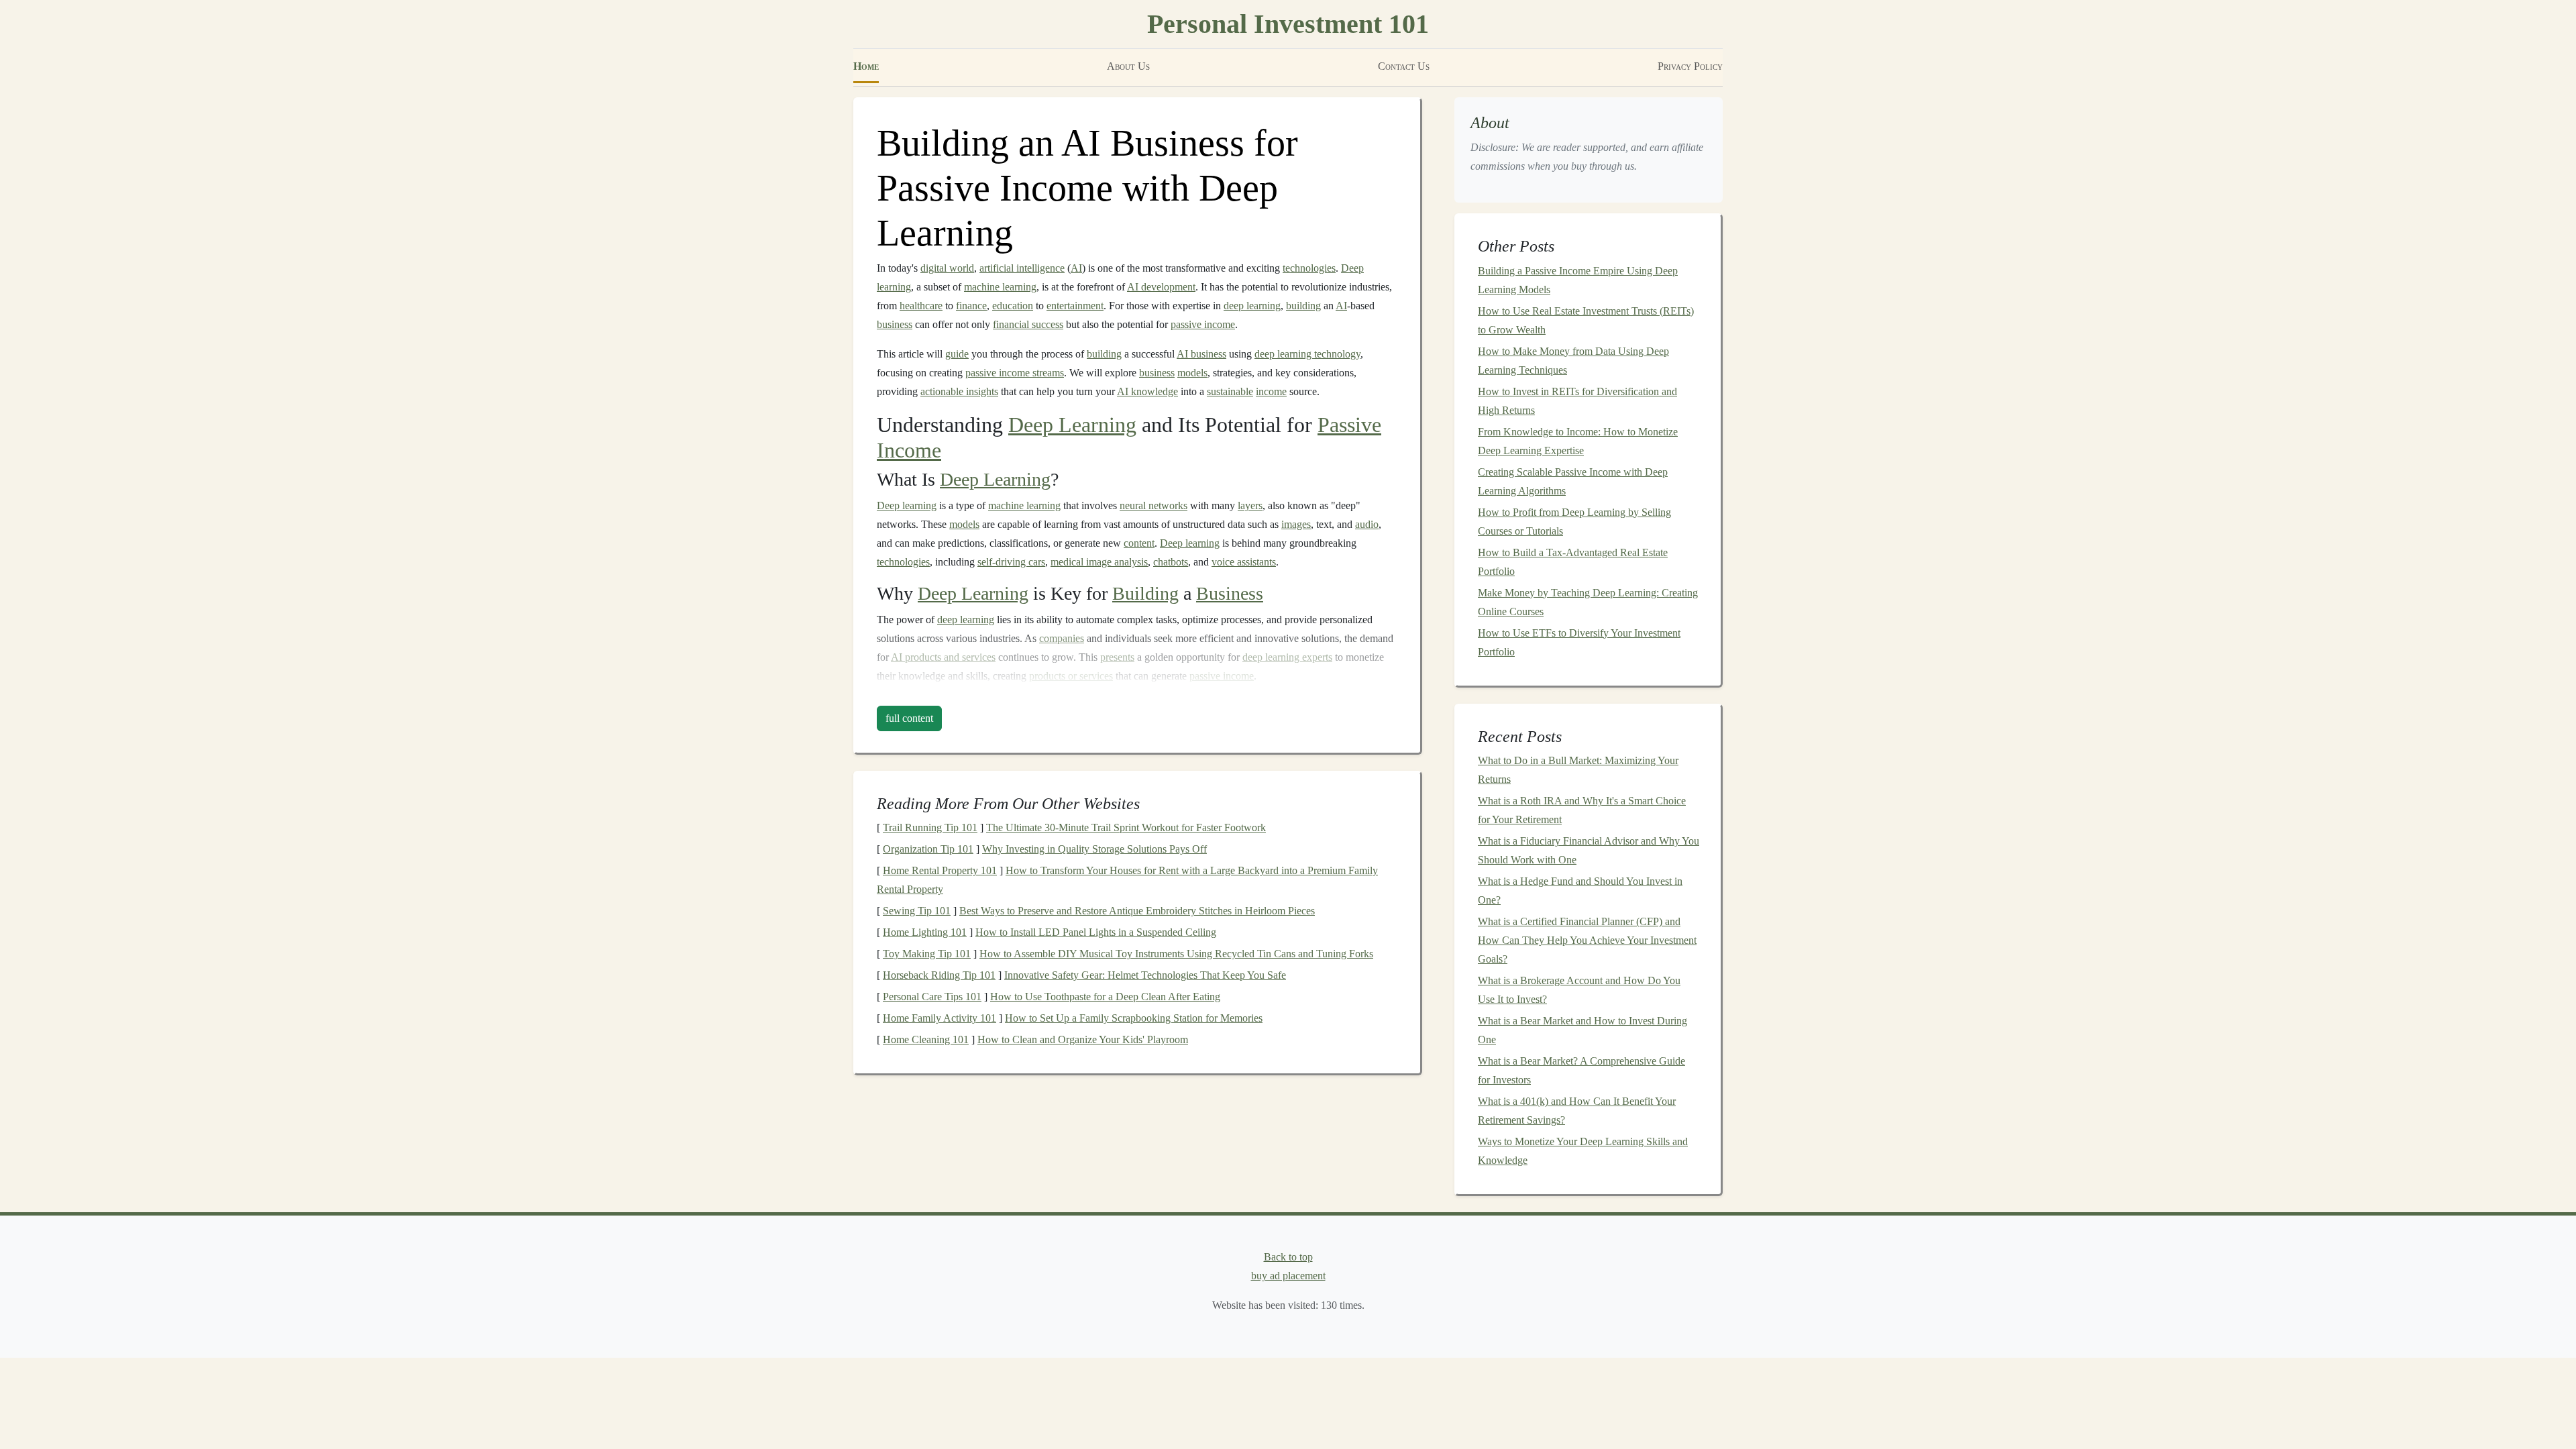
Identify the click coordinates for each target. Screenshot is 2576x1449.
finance (971, 306)
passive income (1203, 324)
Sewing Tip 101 (917, 911)
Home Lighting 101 (925, 932)
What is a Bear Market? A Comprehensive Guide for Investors (1581, 1070)
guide (957, 354)
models (1192, 373)
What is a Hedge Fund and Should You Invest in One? (1580, 891)
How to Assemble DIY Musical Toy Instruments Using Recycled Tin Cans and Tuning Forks (1176, 954)
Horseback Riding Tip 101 (939, 975)
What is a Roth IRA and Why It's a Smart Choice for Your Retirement (1582, 810)
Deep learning (907, 505)
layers (1250, 505)
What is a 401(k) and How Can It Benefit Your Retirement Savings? (1577, 1111)
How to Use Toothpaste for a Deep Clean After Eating (1105, 997)
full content (909, 718)
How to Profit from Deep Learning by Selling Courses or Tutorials (1574, 522)
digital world (947, 268)
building (1303, 306)
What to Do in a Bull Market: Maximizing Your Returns (1578, 770)
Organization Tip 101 (928, 849)
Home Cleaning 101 (926, 1039)
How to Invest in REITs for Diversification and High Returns (1577, 401)
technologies (1309, 268)
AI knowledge (1147, 391)
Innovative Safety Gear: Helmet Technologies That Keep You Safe (1145, 975)
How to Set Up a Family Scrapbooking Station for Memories (1134, 1018)
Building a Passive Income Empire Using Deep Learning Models (1578, 280)
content (1139, 543)
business (895, 324)
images (1296, 524)
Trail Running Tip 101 (930, 827)
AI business (1201, 354)
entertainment (1075, 306)
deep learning (1252, 306)
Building (1145, 593)
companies (1062, 638)
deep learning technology (1307, 354)
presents (1117, 657)
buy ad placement (1288, 1276)
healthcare (921, 306)
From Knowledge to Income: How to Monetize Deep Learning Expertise (1578, 441)
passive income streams (1015, 373)
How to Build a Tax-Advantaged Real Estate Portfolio (1573, 562)
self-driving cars (1011, 562)
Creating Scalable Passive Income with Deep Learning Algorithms (1573, 481)
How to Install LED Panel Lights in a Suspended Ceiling (1096, 932)
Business (1230, 593)
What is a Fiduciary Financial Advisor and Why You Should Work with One (1589, 850)
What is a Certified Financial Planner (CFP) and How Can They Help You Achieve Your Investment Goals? (1587, 940)
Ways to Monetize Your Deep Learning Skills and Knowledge (1583, 1151)
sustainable (1230, 391)
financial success (1028, 324)
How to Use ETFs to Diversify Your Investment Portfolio (1579, 642)
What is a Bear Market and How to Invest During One (1582, 1030)
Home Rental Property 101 (940, 870)
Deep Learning (1072, 425)
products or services (1071, 676)
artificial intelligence (1022, 268)
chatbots (1171, 562)
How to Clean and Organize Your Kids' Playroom (1083, 1039)
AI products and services (943, 657)
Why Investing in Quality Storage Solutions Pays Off (1094, 849)
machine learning (1000, 287)
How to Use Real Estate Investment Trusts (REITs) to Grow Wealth (1586, 320)
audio (1367, 524)
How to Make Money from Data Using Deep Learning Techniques (1573, 361)
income (1271, 391)
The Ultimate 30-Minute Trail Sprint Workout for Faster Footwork (1126, 827)
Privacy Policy (1690, 66)
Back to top (1288, 1257)
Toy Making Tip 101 (927, 954)
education (1013, 306)
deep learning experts (1287, 657)
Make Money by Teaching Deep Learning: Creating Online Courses (1588, 602)
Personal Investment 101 (1288, 24)
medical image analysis (1099, 562)
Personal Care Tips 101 (932, 997)
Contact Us (1404, 66)
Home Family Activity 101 (940, 1018)
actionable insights (959, 391)
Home (866, 66)
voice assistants (1244, 562)
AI (1076, 268)
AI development (1161, 287)
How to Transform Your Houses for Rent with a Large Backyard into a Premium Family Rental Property (1127, 880)
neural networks (1153, 505)
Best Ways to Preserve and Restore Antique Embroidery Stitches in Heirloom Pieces (1137, 911)
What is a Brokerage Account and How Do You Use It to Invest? (1579, 990)
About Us (1128, 66)
